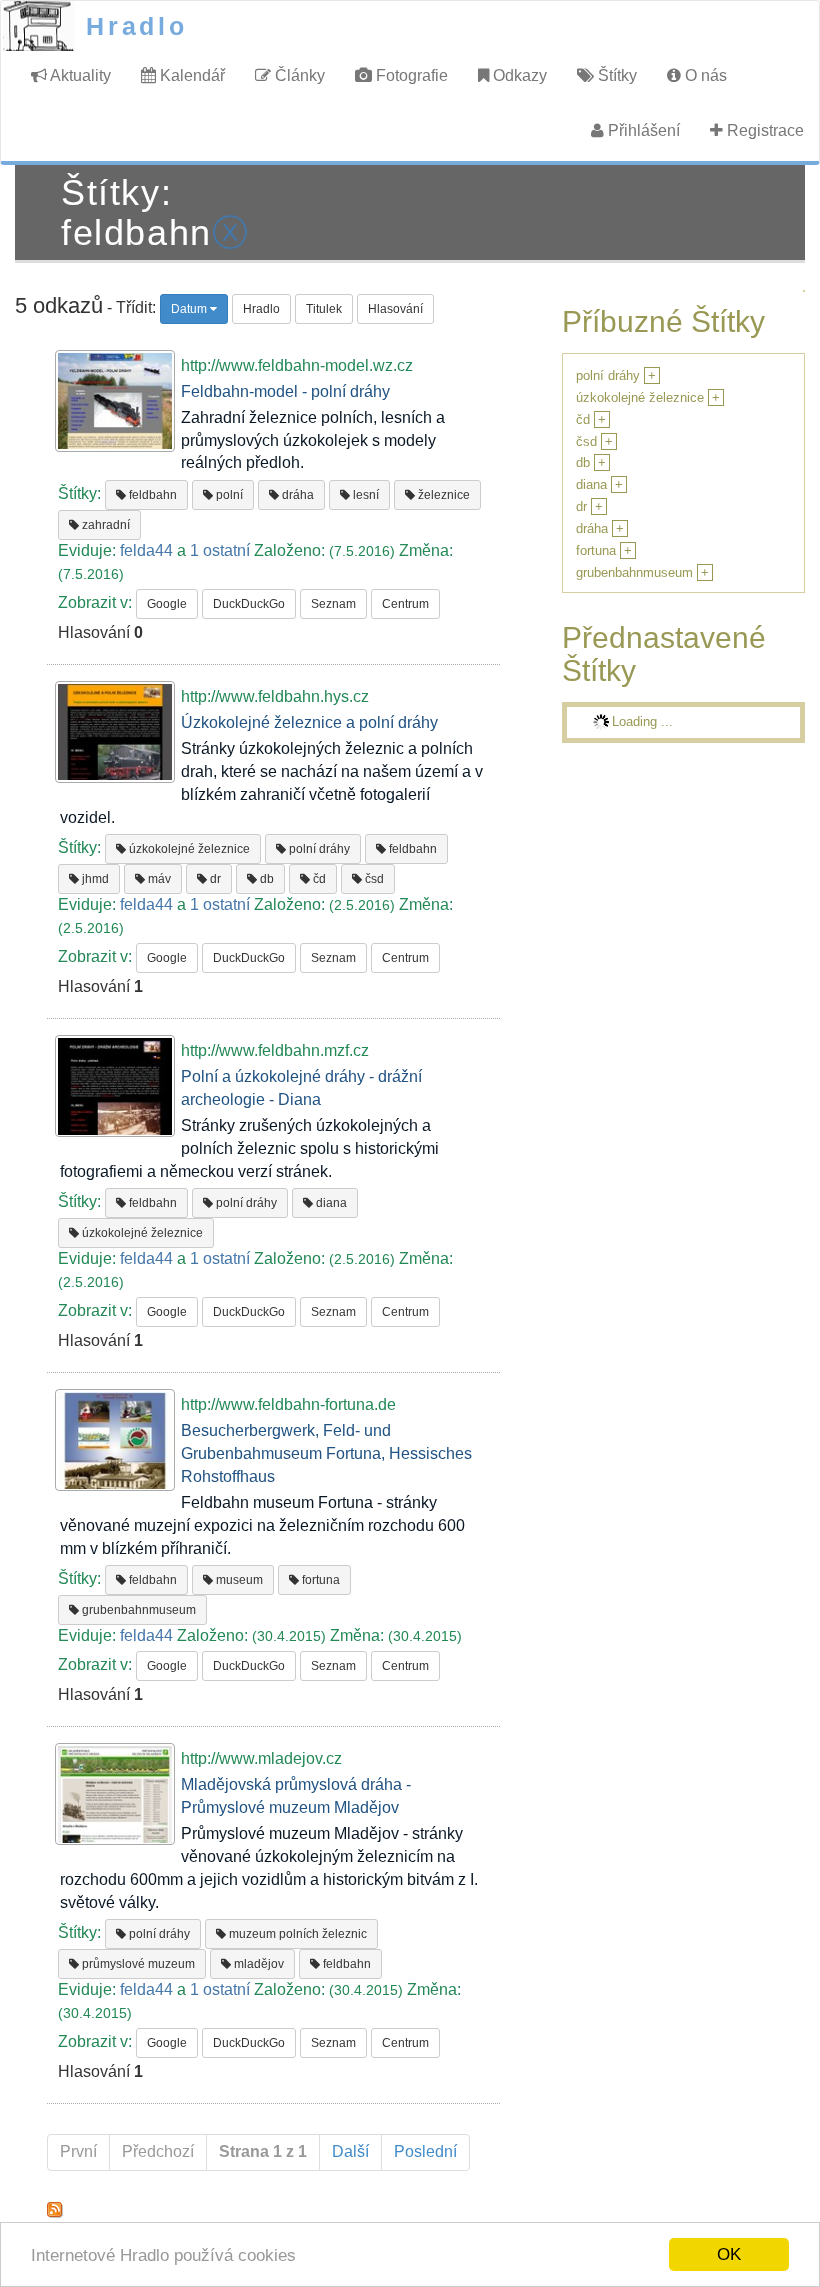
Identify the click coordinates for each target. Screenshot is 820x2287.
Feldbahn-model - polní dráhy (285, 391)
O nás (704, 75)
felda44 (146, 550)
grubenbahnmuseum (137, 1610)
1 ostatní (220, 550)
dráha (296, 495)
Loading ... (642, 721)
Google (167, 604)
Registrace (763, 130)
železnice (442, 495)
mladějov (257, 1964)
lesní (364, 495)
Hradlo (137, 26)
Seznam (333, 604)
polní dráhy (318, 849)
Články (298, 75)
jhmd (94, 879)
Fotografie (410, 75)
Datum (190, 309)
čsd (373, 879)
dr (214, 879)
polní (228, 495)
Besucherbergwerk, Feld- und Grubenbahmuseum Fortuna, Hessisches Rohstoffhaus (326, 1453)
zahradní (104, 525)
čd (318, 879)
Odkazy (518, 75)
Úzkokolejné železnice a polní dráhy (309, 722)
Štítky (615, 75)
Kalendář (190, 75)
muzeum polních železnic (296, 1934)
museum (238, 1580)
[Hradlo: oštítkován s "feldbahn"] (55, 2208)
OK (729, 2254)
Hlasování (395, 309)
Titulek (324, 309)
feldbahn (151, 495)
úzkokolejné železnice (188, 849)
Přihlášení (642, 130)
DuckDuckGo (249, 604)
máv (158, 879)
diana (330, 1203)
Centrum (405, 604)
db (265, 879)
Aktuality (79, 75)
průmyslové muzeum (137, 1964)
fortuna (319, 1580)
